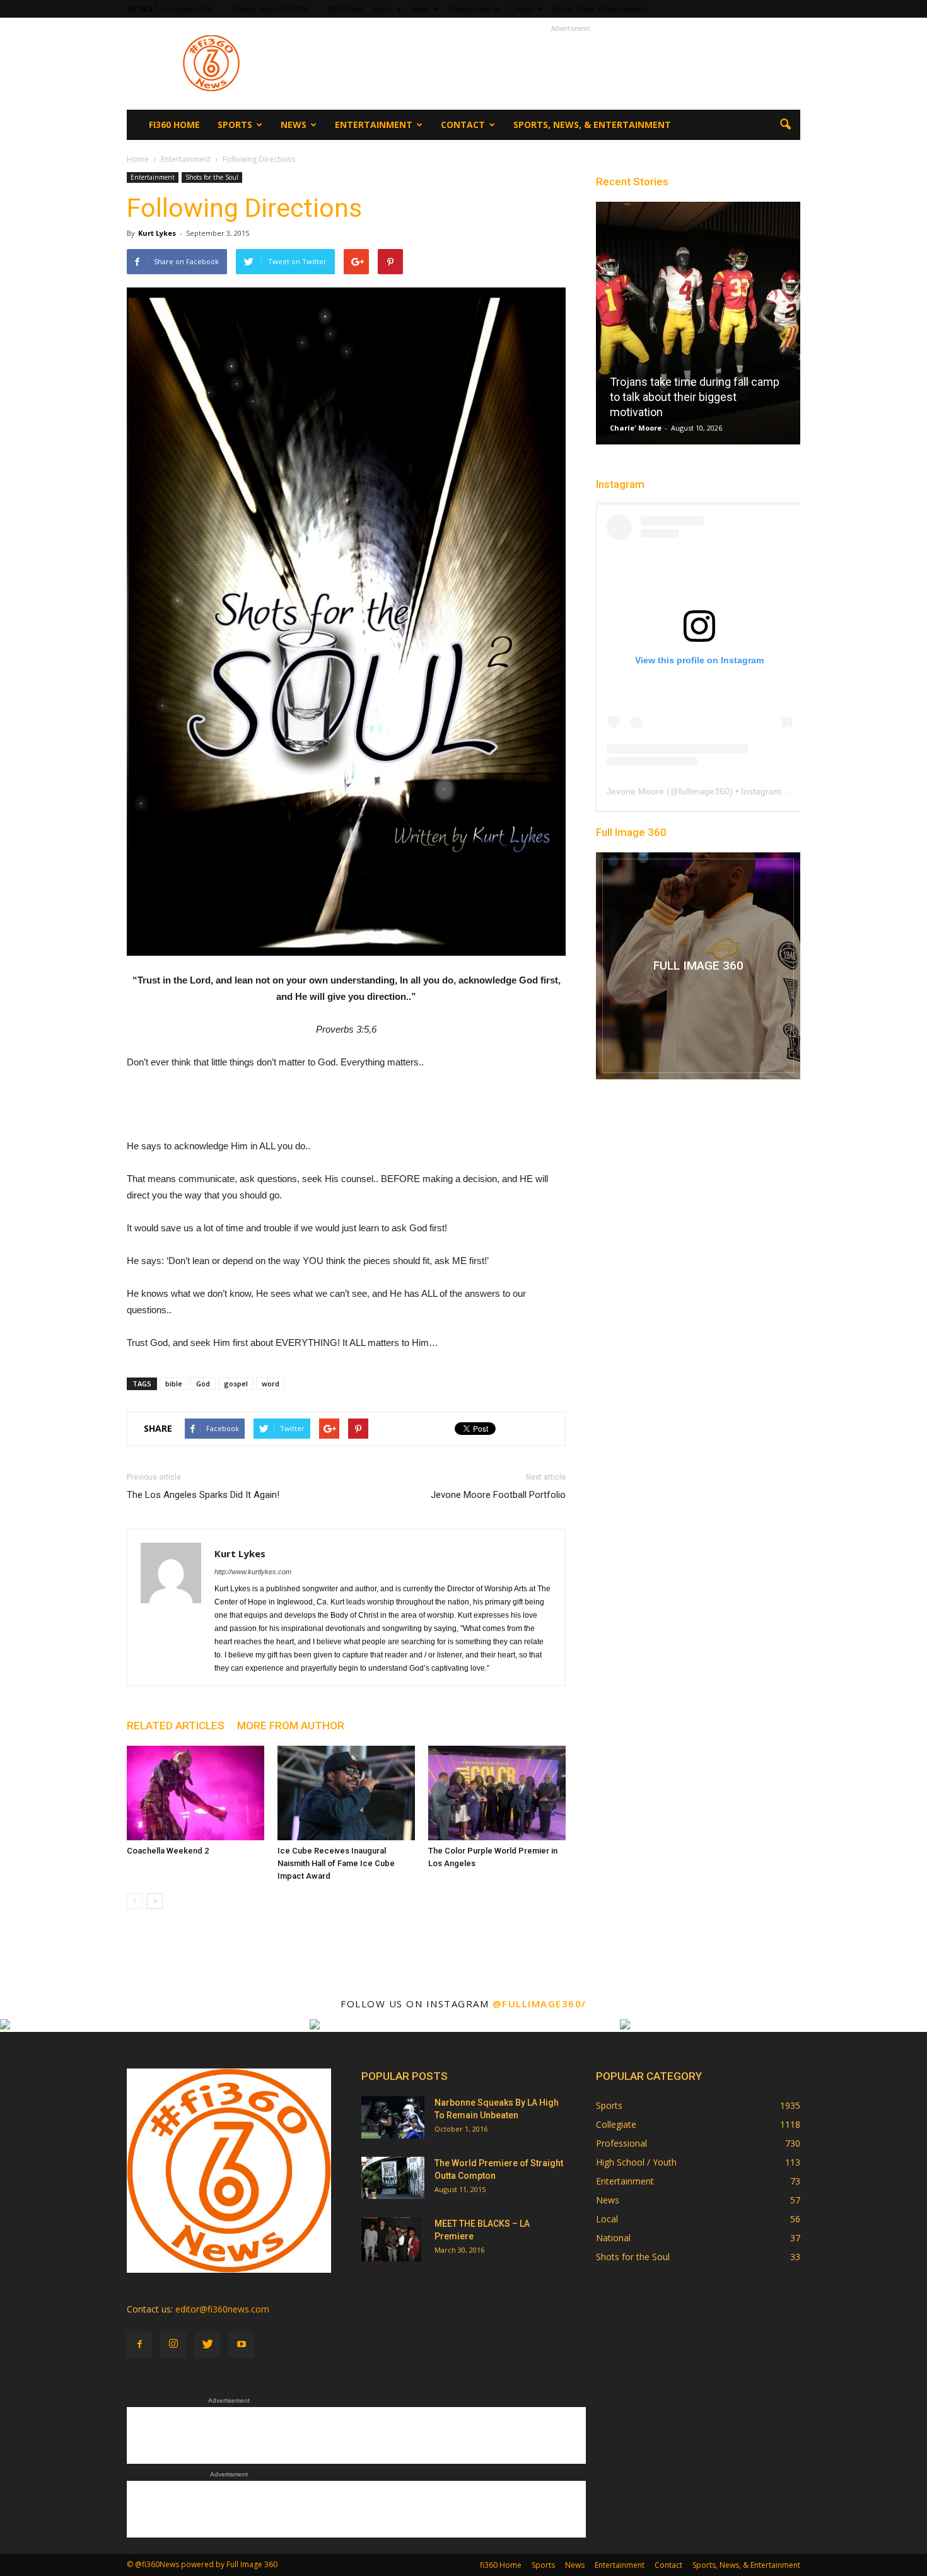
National (613, 2238)
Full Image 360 (631, 832)
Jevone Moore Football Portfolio (498, 1495)
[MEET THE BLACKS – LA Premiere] (391, 2239)
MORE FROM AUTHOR (291, 1726)
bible (174, 1384)
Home (138, 159)
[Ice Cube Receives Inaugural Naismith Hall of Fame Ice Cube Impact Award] (346, 1793)
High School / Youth (636, 2162)
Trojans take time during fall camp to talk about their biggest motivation (695, 397)
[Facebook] (139, 2345)
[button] (785, 125)
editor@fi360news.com (222, 2309)
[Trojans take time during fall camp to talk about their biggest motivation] (698, 328)
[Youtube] (242, 2345)
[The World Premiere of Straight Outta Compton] (393, 2178)
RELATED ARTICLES (176, 1726)
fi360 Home (345, 9)
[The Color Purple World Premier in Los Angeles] (497, 1793)
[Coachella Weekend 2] (195, 1793)
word (271, 1384)
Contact (522, 9)
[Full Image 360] (698, 966)
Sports (383, 9)
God (203, 1384)
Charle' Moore (636, 428)
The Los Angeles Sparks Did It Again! (203, 1495)
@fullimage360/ (539, 2004)
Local (607, 2219)
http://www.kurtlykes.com (253, 1572)
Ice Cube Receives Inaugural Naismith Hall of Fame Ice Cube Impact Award (336, 1863)
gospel (236, 1384)
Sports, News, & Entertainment (599, 9)
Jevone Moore (635, 791)
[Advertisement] (571, 64)
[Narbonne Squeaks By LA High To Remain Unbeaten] (393, 2117)
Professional (621, 2143)
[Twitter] (207, 2345)
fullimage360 (704, 791)
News (421, 9)
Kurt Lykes (157, 233)
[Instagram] (173, 2345)
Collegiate (616, 2124)
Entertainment (469, 9)
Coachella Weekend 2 (168, 1851)
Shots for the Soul (212, 177)
